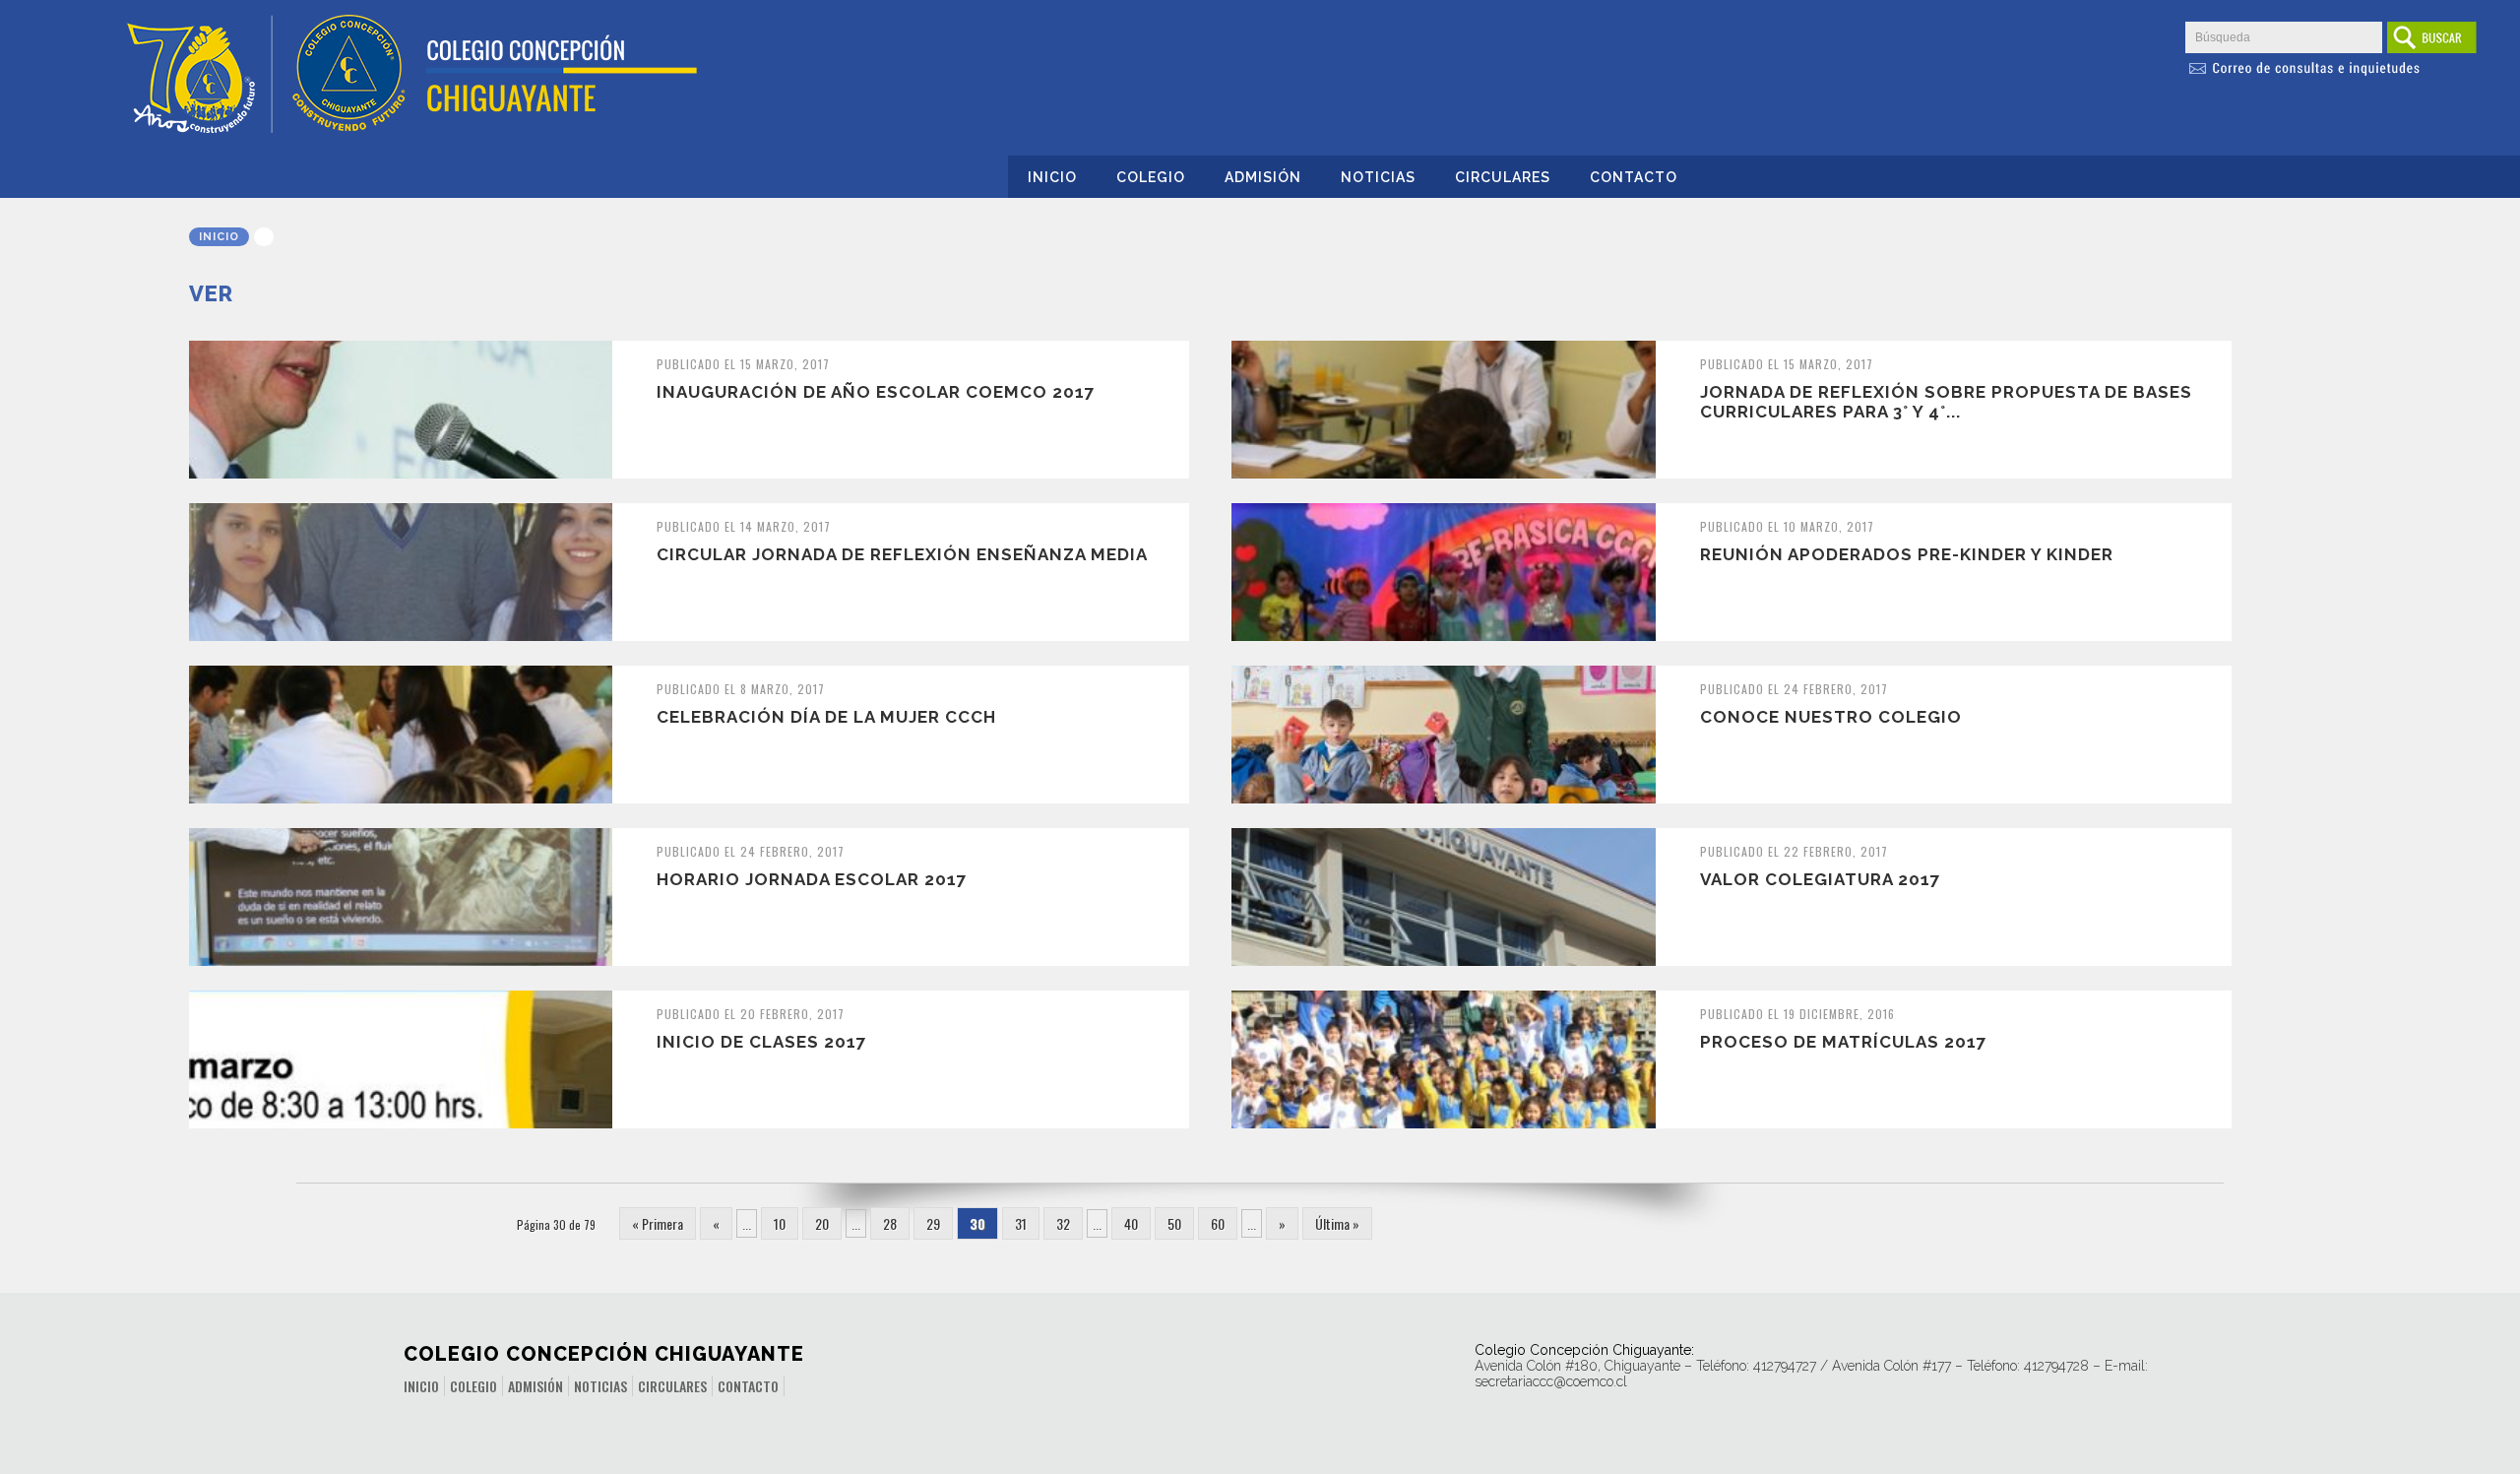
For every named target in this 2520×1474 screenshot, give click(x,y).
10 (780, 1223)
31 (1021, 1223)
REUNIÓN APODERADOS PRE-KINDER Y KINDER (1907, 554)
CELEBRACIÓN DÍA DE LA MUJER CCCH (826, 717)
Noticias (1378, 177)
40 (1131, 1223)
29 (933, 1223)
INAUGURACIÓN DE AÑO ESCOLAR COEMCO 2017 (876, 392)
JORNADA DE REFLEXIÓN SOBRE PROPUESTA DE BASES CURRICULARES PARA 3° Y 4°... (1946, 402)
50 (1174, 1223)
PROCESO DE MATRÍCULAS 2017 (1844, 1042)
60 (1218, 1223)
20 (822, 1223)
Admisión (1263, 177)
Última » (1337, 1223)
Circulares (1503, 177)
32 (1063, 1223)
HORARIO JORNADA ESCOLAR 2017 (812, 879)
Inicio (1052, 177)
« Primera (658, 1223)
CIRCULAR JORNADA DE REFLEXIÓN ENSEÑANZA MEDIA (902, 554)
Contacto (1634, 177)
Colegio (1151, 177)
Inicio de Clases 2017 (762, 1042)
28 (890, 1223)
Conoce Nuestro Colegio (1831, 717)
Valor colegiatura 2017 (1821, 879)
